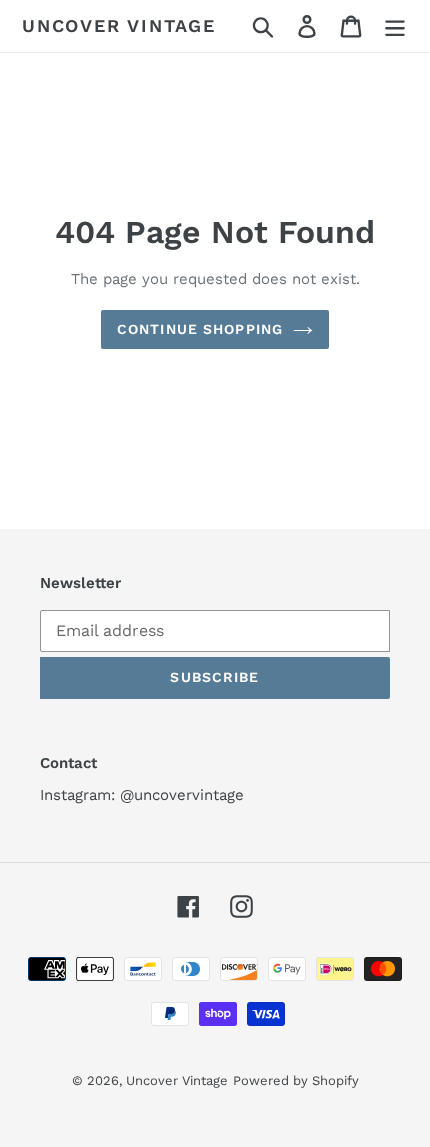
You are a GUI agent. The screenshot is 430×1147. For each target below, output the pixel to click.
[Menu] (395, 26)
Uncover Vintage (119, 25)
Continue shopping (200, 329)
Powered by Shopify (296, 1080)
